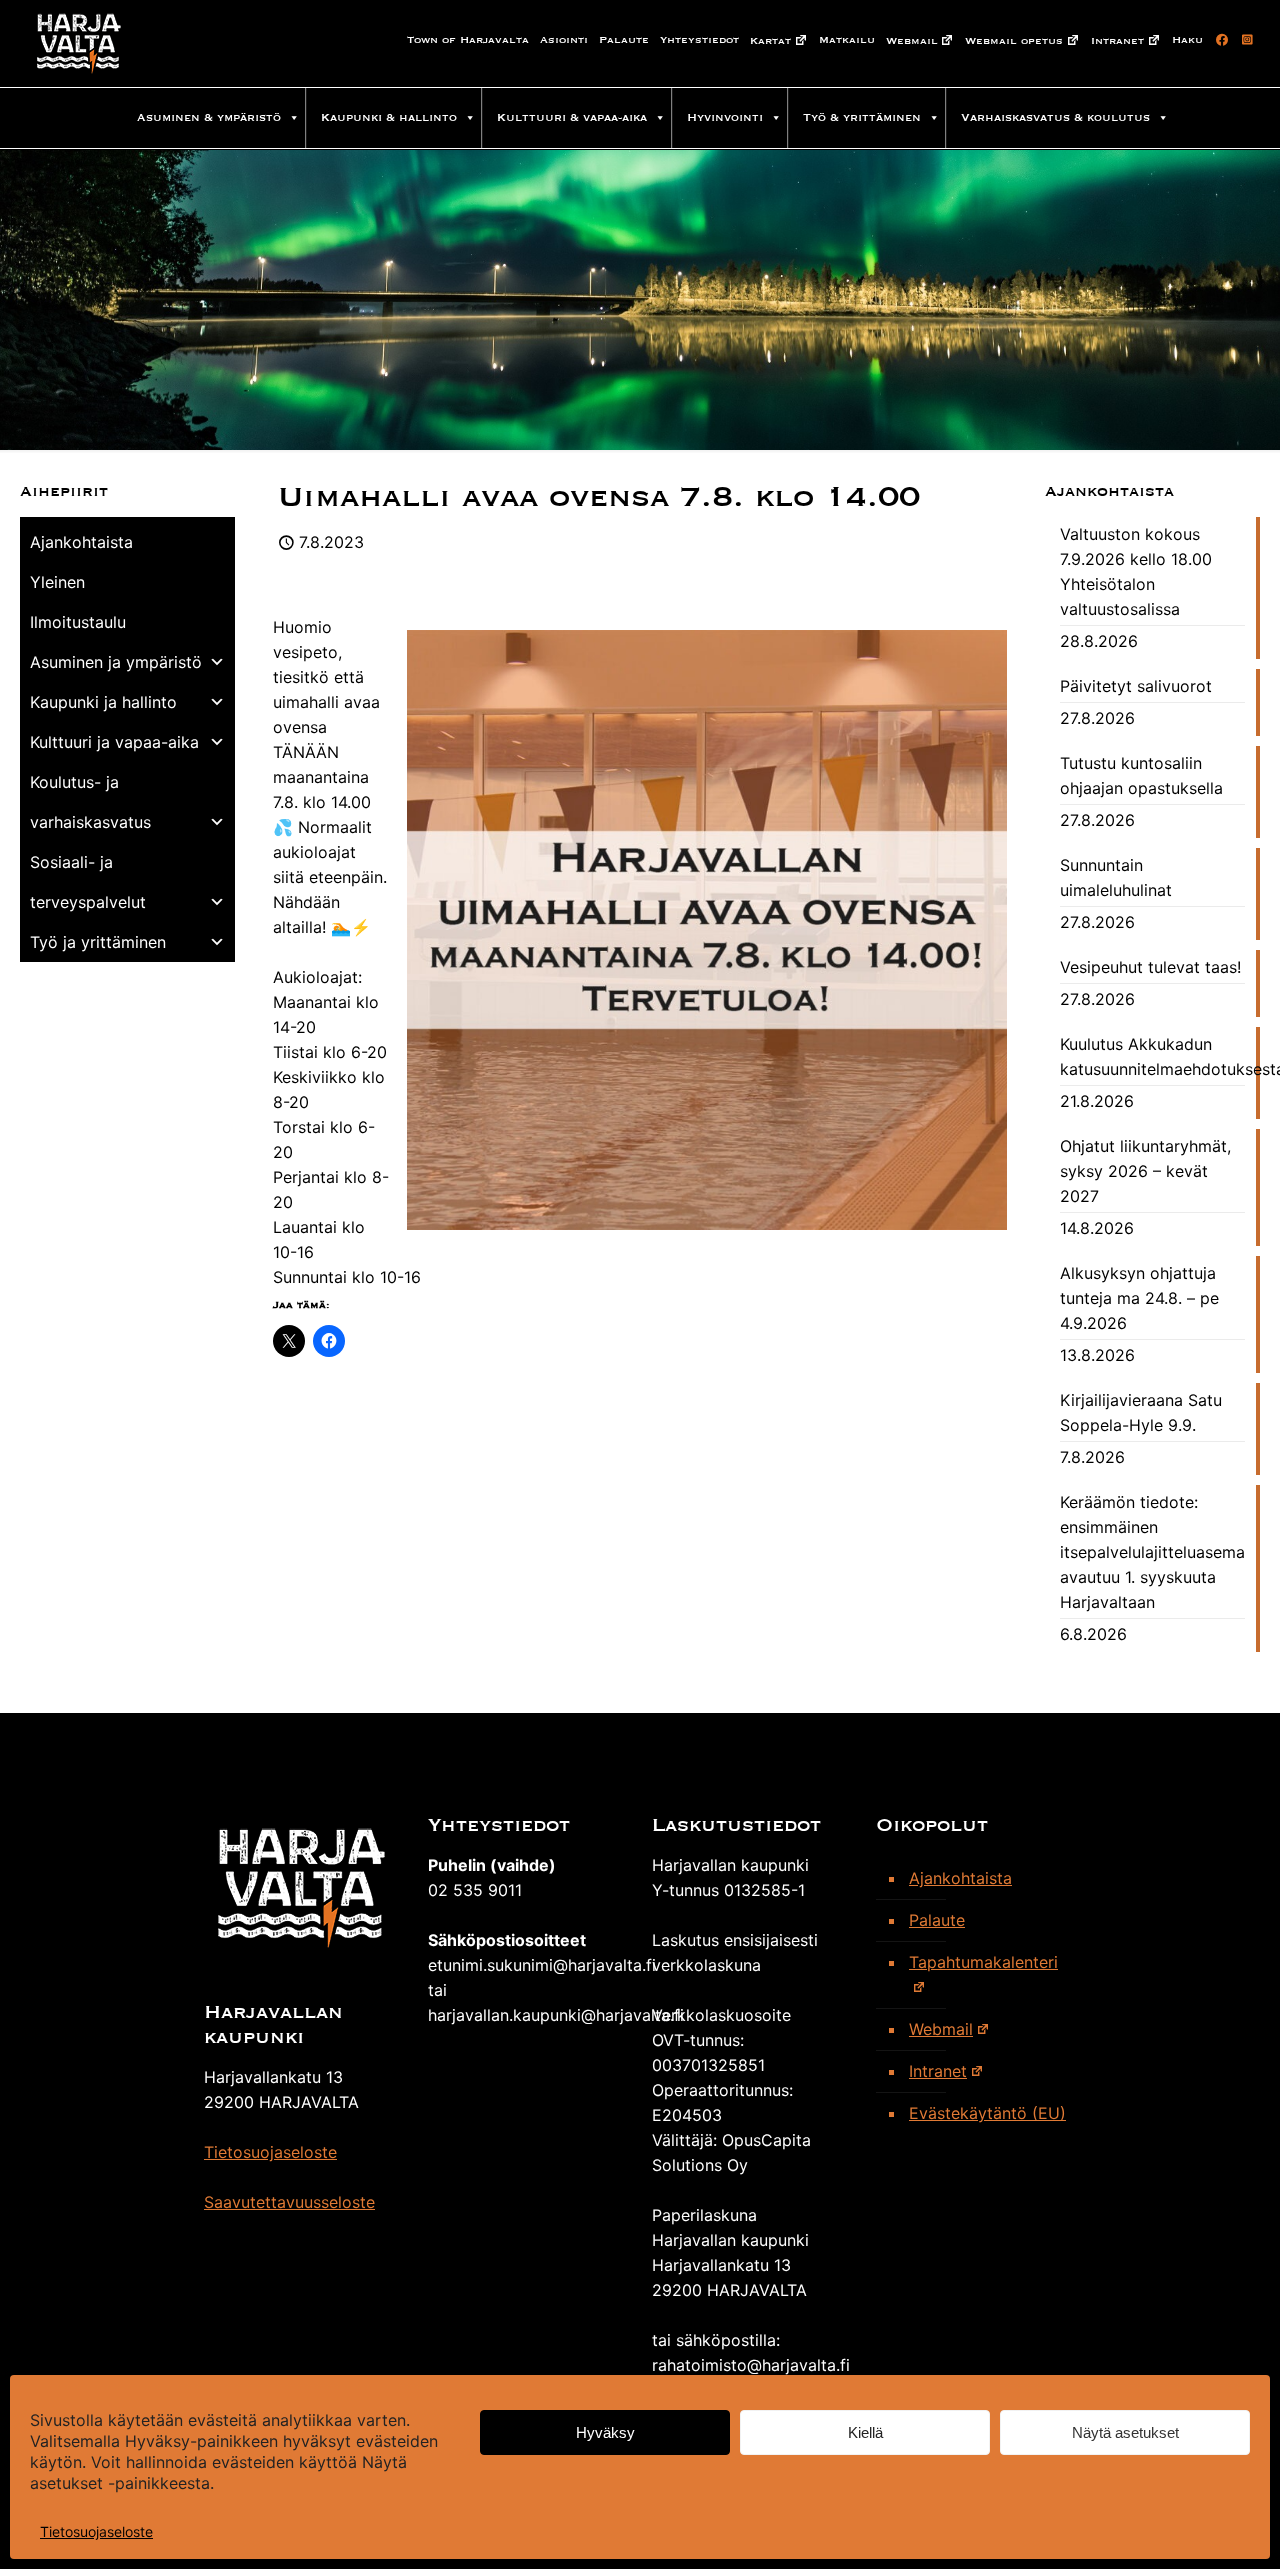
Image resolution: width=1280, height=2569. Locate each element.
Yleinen (57, 582)
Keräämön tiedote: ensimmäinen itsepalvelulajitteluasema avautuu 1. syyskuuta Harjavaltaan (1152, 1552)
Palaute (624, 40)
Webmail (912, 41)
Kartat (770, 41)
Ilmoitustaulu (78, 622)
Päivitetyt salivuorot (1136, 686)
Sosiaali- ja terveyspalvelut (88, 882)
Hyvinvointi (725, 117)
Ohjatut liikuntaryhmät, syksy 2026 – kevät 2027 (1145, 1171)
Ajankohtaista (81, 542)
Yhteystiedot (699, 40)
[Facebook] (1218, 40)
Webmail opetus (1014, 41)
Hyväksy (605, 2432)
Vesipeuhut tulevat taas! (1150, 967)
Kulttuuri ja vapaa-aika (114, 742)
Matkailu (847, 40)
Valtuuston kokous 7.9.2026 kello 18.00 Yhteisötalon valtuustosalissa (1136, 571)
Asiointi (564, 40)
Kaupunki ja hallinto (103, 702)
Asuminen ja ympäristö (116, 662)
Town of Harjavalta (468, 40)
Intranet (1117, 41)
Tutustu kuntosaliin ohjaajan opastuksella (1141, 775)
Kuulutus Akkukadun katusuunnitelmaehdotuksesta (1152, 1056)
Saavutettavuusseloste (289, 2202)
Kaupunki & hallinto (389, 117)
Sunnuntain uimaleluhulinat (1116, 877)
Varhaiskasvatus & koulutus (1055, 117)
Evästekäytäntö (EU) (987, 2113)
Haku (1187, 40)
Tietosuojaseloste (96, 2531)
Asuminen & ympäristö (209, 117)
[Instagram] (1244, 40)
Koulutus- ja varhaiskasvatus (90, 802)
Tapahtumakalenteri (983, 1962)
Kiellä (865, 2432)
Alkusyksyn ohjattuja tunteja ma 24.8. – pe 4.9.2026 (1139, 1298)
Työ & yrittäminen (862, 117)
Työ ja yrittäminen (98, 942)
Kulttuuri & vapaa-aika (572, 117)
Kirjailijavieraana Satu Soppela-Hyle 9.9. (1141, 1412)
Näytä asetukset (1125, 2432)
